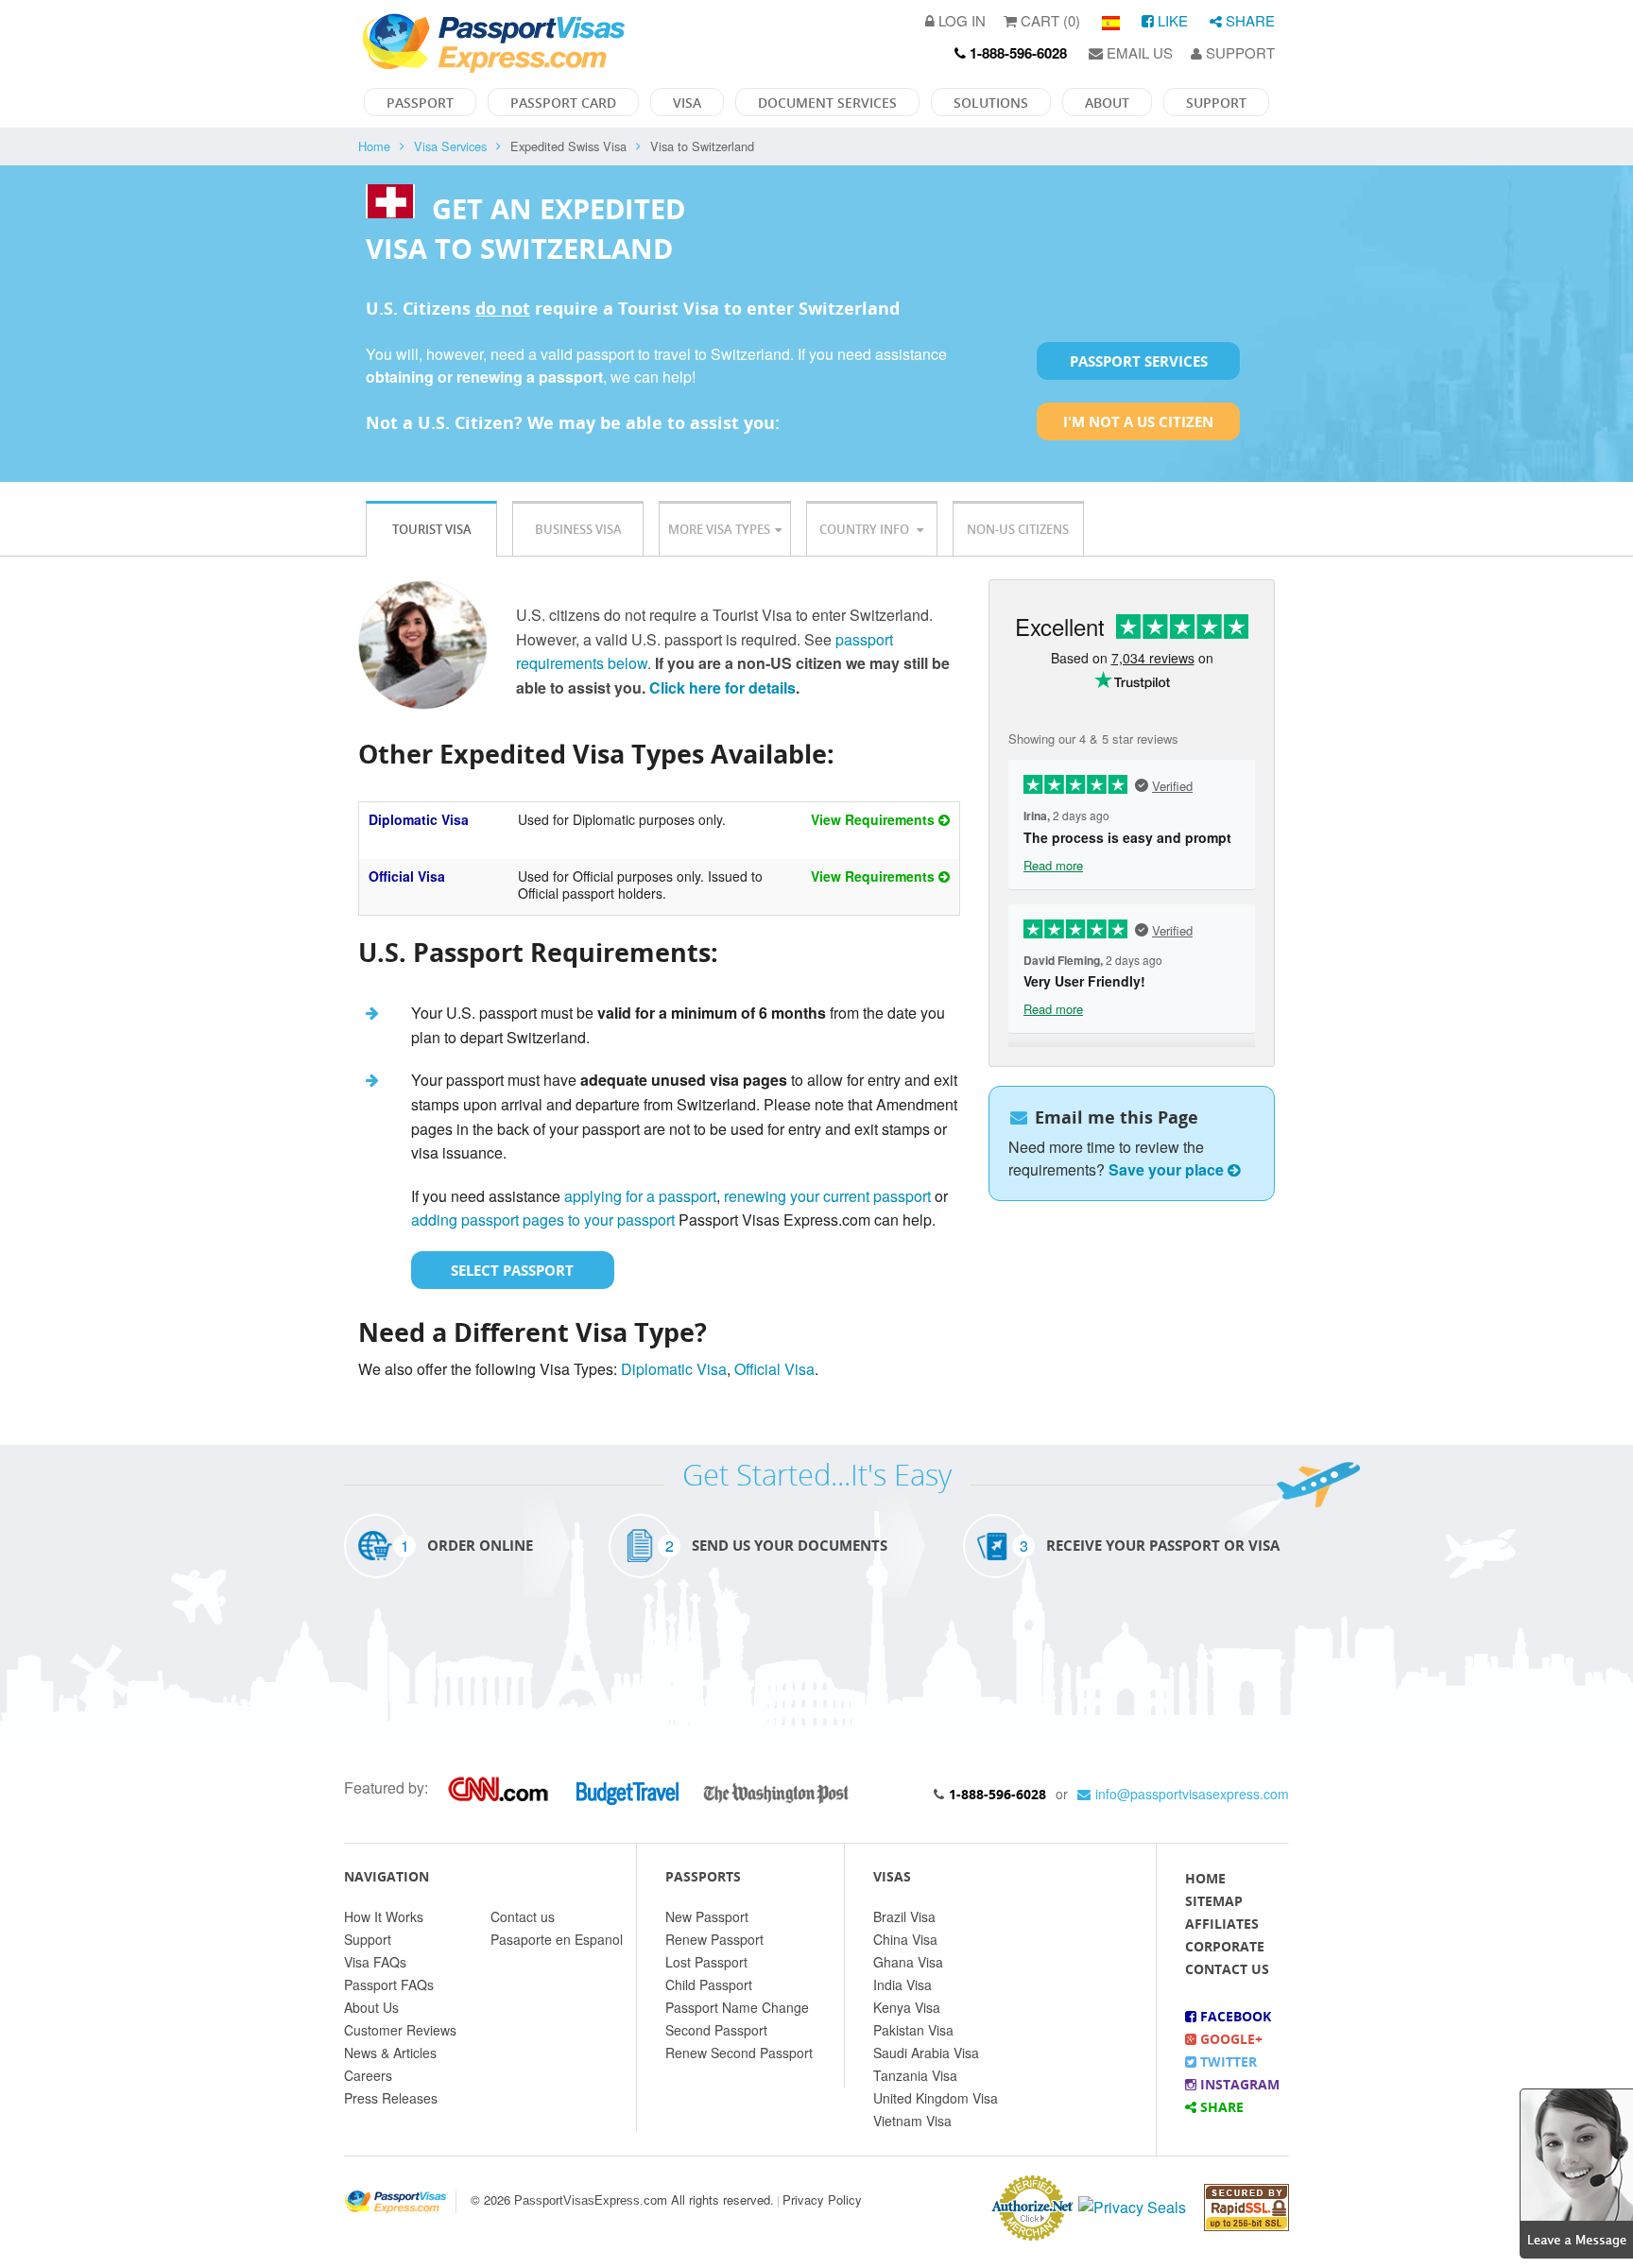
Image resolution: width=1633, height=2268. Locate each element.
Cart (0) (1049, 20)
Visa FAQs (375, 1962)
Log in (960, 20)
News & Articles (390, 2053)
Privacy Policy (822, 2199)
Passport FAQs (389, 1984)
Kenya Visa (907, 2007)
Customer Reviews (400, 2030)
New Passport (707, 1916)
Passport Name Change (737, 2007)
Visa (687, 103)
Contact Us (1227, 1969)
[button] (1576, 2171)
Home (374, 146)
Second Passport (716, 2030)
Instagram (1238, 2084)
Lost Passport (706, 1962)
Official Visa (407, 876)
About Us (371, 2007)
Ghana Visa (908, 1962)
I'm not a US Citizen (1138, 421)
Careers (368, 2075)
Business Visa (578, 529)
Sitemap (1214, 1901)
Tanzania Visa (915, 2075)
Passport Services (1139, 361)
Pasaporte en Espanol (557, 1939)
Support (1238, 52)
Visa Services (450, 146)
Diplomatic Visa (419, 819)
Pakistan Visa (913, 2030)
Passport (420, 103)
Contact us (523, 1916)
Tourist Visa (432, 529)
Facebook (1234, 2016)
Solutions (991, 103)
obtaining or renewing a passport (484, 377)
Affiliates (1222, 1924)
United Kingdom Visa (936, 2098)
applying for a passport (640, 1196)
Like (1171, 20)
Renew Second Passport (739, 2053)
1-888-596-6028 (997, 1794)
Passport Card (563, 103)
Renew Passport (714, 1939)
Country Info (866, 529)
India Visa (902, 1984)
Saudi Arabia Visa (926, 2053)
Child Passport (709, 1984)
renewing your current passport (827, 1196)
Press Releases (391, 2098)
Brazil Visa (904, 1916)
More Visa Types (719, 529)
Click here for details (722, 687)
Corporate (1225, 1946)
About (1107, 103)
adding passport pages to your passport (543, 1220)
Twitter (1227, 2062)
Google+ (1229, 2039)
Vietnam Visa (912, 2121)
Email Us (1138, 52)
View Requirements (875, 819)
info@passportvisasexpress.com (1192, 1794)
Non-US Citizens (1018, 529)
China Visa (905, 1939)
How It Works (384, 1916)
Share (1248, 20)
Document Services (827, 103)
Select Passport (512, 1270)
